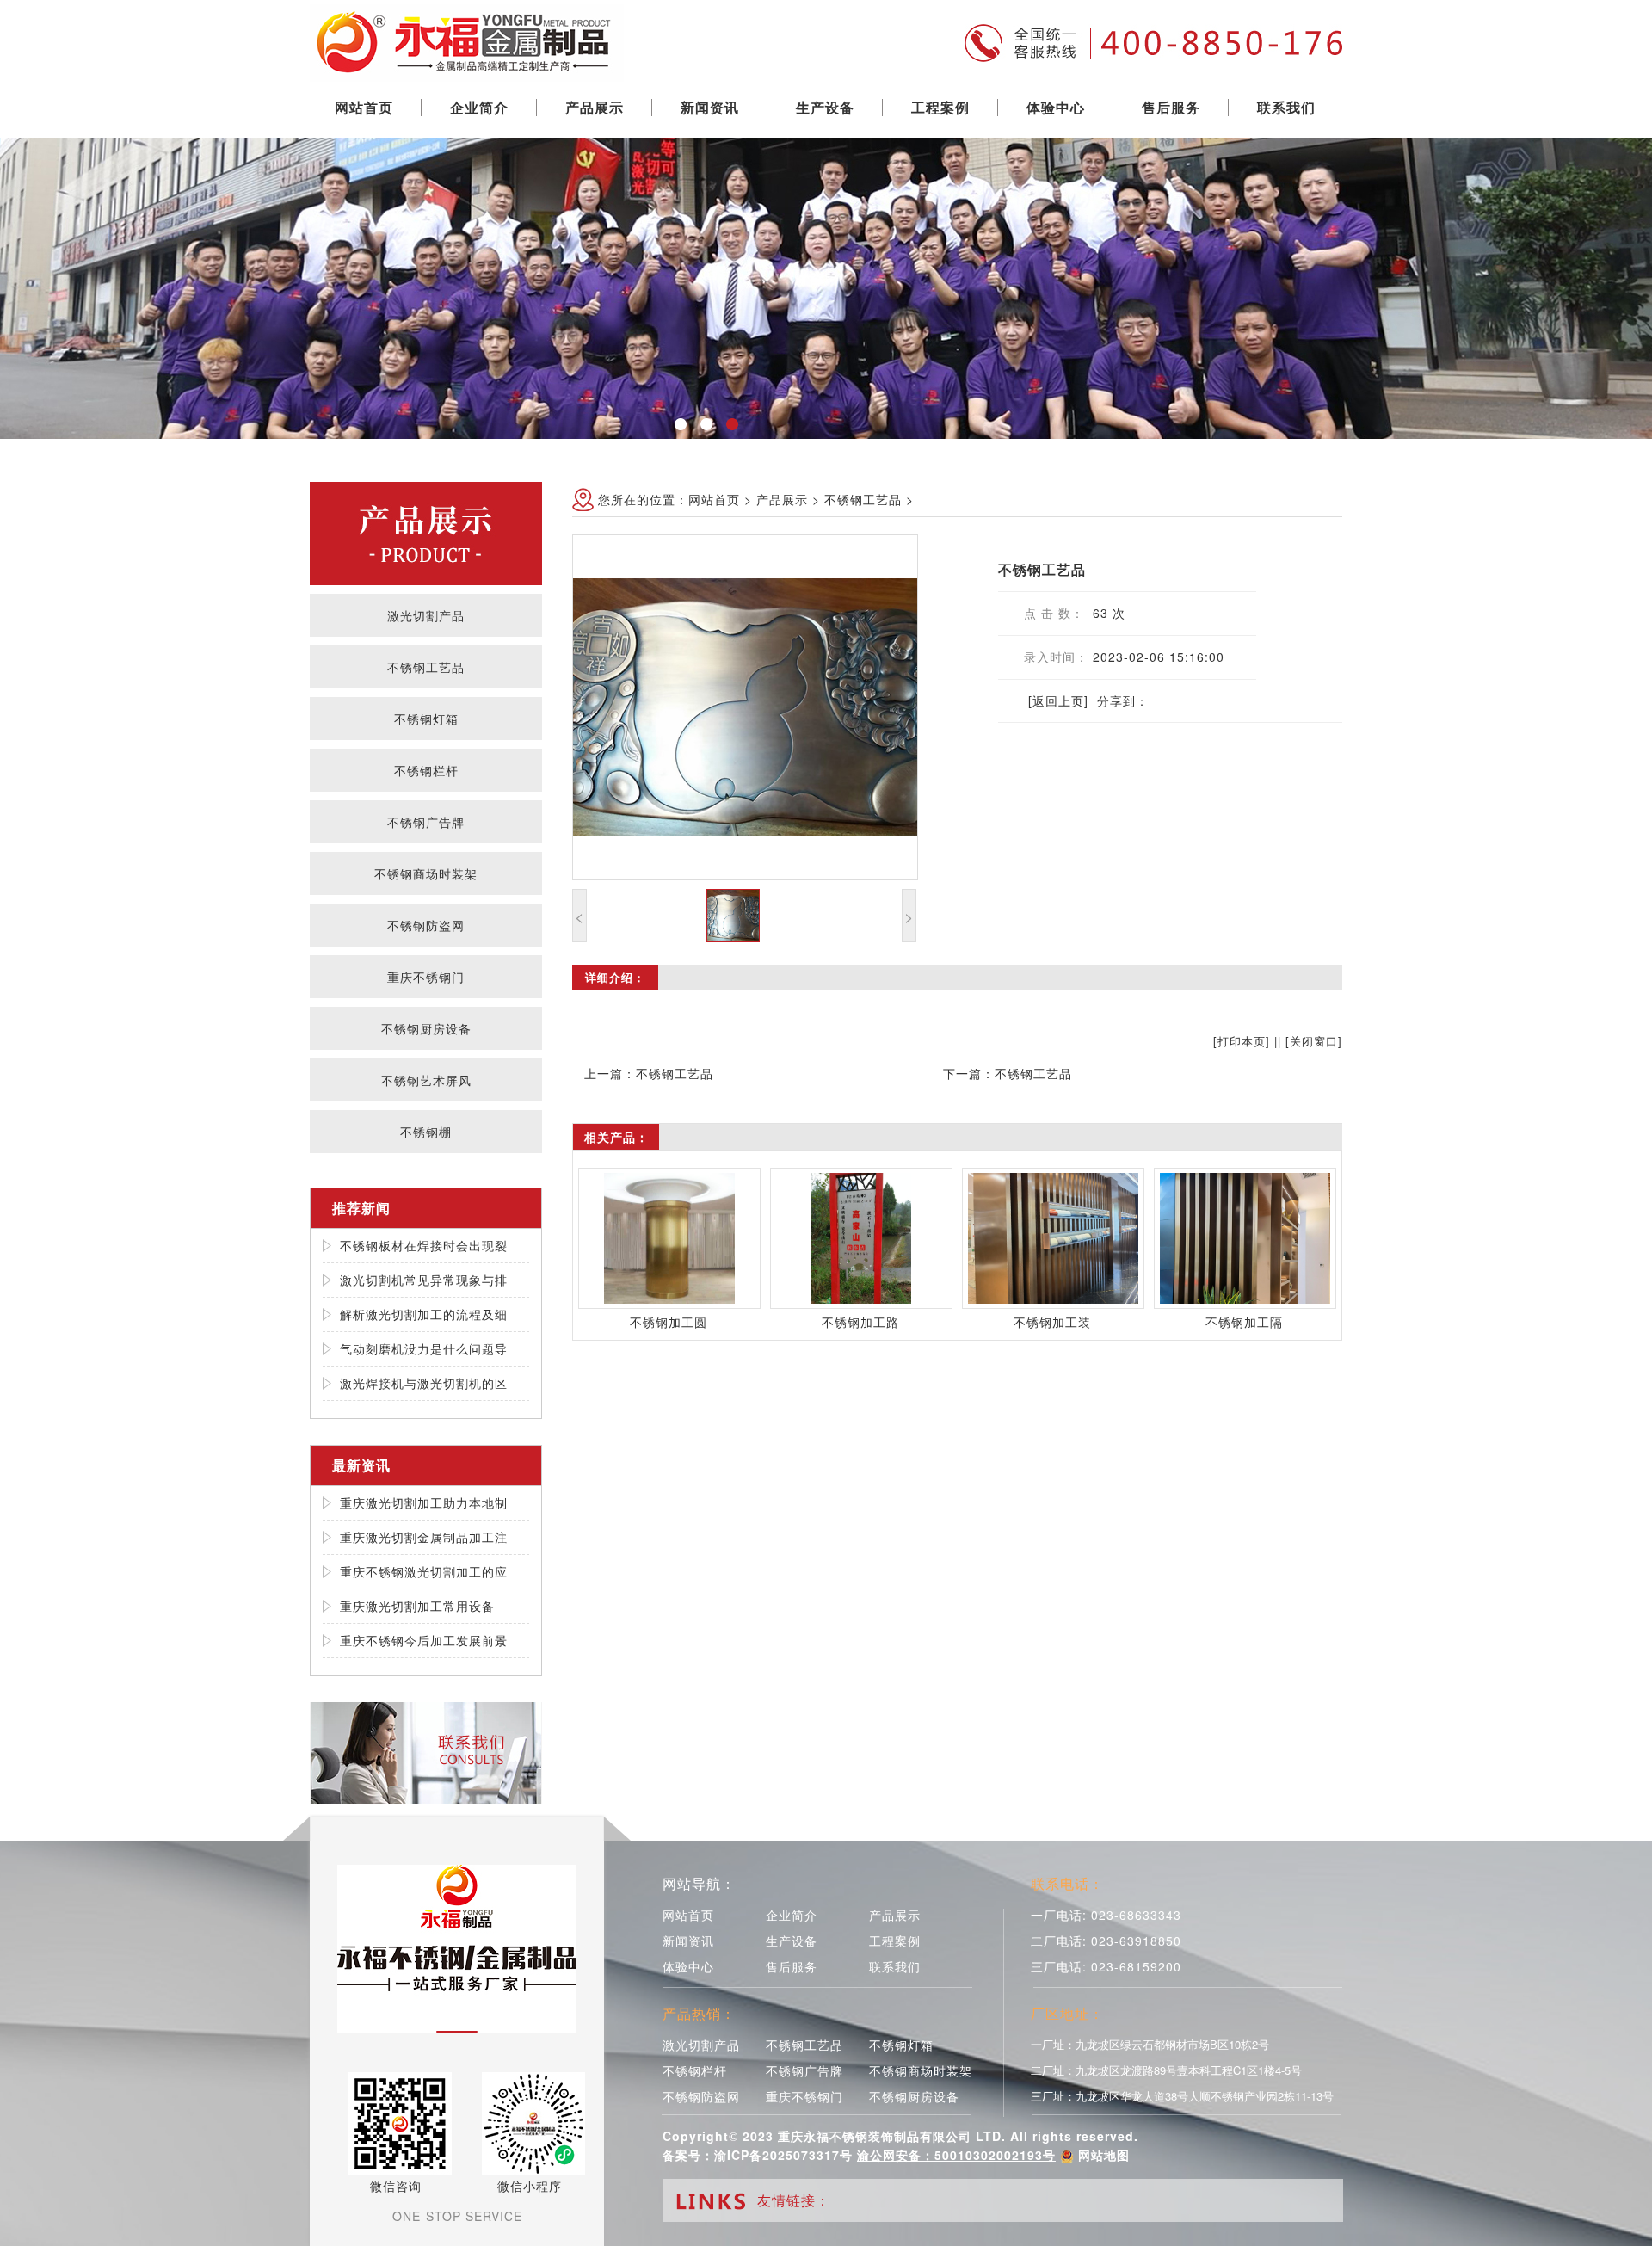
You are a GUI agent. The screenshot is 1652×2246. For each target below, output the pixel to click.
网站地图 (1104, 2155)
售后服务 (1171, 107)
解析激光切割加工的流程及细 (424, 1314)
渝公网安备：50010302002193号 (956, 2155)
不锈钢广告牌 (426, 822)
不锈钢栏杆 (426, 770)
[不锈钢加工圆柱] (669, 1238)
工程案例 (940, 107)
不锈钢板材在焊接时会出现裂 (424, 1245)
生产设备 (825, 107)
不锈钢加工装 (1052, 1322)
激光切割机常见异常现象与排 (424, 1280)
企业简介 (479, 107)
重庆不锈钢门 (426, 977)
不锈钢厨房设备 (426, 1028)
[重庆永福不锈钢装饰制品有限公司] (467, 39)
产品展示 (595, 107)
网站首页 (364, 107)
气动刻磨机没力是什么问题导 (424, 1348)
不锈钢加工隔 (1244, 1322)
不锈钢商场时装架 (426, 873)
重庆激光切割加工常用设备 (417, 1606)
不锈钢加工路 (860, 1322)
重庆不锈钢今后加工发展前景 (424, 1640)
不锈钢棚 (426, 1132)
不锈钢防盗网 (426, 925)
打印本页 (1242, 1041)
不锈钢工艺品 (426, 667)
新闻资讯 (710, 107)
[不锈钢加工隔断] (1245, 1238)
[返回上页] (1058, 700)
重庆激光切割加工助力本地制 (424, 1502)
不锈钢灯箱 (426, 719)
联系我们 (1286, 107)
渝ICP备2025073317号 (783, 2155)
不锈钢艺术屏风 (426, 1080)
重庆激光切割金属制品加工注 (424, 1537)
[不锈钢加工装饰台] (1053, 1238)
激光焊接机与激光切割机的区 (424, 1383)
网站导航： (699, 1883)
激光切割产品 (426, 615)
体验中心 (1056, 107)
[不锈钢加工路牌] (861, 1238)
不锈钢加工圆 (669, 1322)
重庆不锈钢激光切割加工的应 (424, 1571)
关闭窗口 (1314, 1041)
